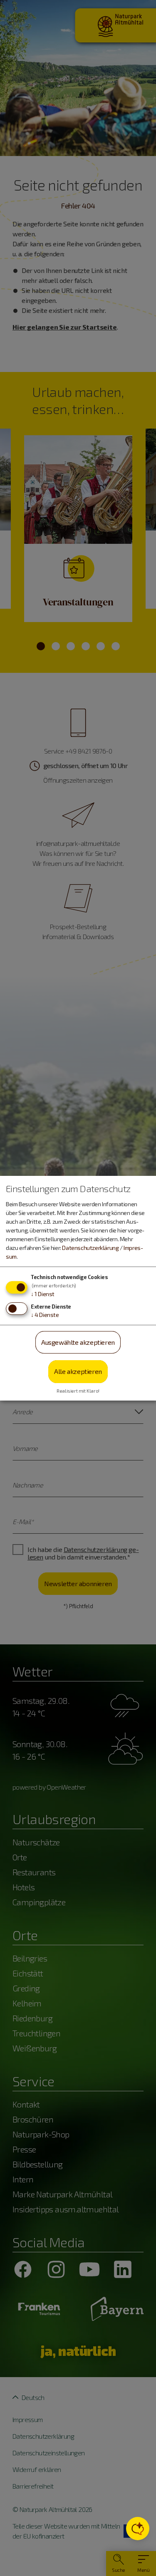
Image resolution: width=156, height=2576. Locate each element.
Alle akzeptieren (78, 1371)
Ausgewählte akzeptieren (78, 1342)
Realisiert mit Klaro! (78, 1391)
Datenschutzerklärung (90, 1248)
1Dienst (43, 1294)
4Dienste (45, 1315)
